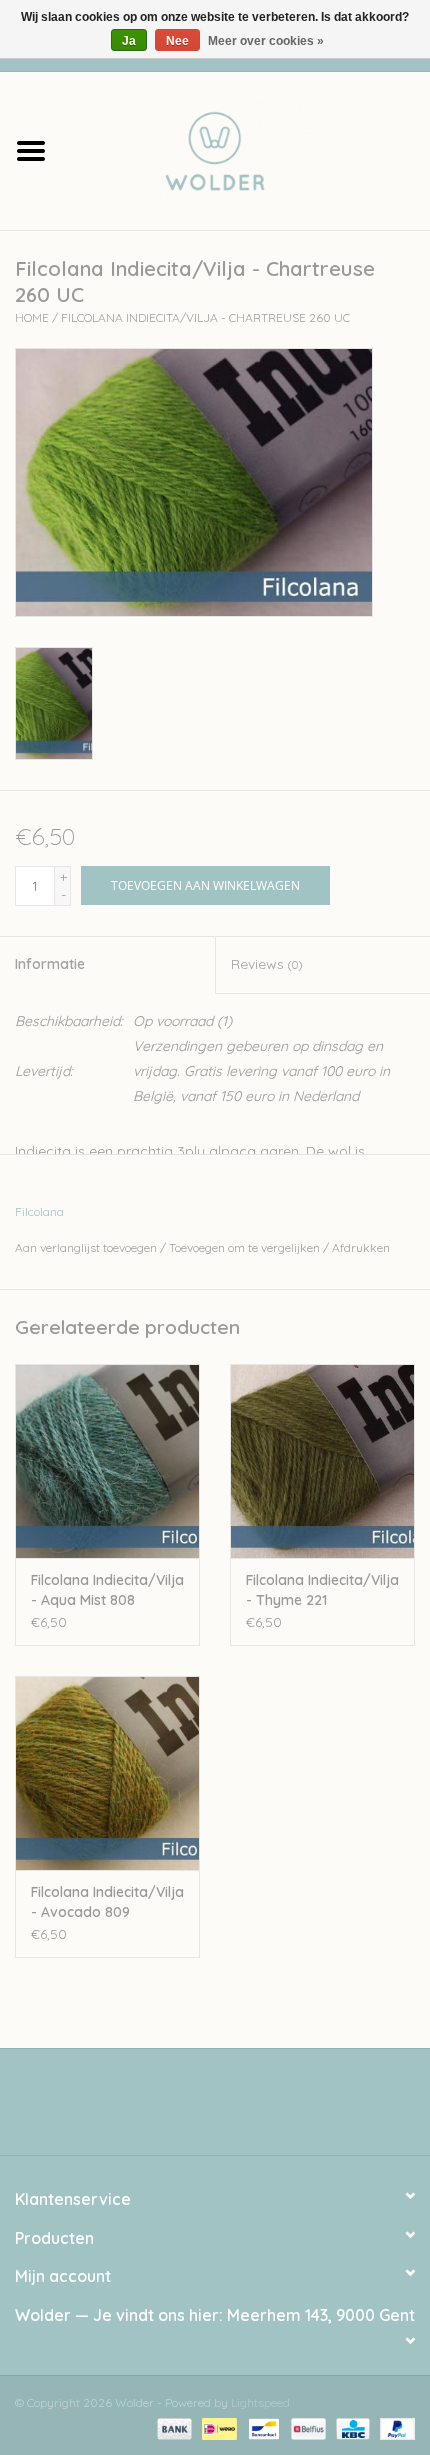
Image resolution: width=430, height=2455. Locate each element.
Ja (129, 41)
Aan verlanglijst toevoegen (86, 1247)
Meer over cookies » (266, 41)
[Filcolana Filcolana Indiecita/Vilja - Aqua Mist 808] (107, 1461)
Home (32, 317)
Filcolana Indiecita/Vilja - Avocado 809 (107, 1902)
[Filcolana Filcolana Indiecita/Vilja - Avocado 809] (107, 1773)
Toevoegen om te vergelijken (246, 1247)
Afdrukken (361, 1247)
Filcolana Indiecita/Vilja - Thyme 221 (322, 1590)
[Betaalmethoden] (172, 2427)
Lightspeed (260, 2402)
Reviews (266, 964)
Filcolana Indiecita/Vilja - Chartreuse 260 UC (205, 317)
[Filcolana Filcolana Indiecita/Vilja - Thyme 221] (322, 1461)
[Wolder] (246, 149)
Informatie (50, 964)
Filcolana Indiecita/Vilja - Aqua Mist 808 (107, 1590)
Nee (177, 41)
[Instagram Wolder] (233, 2109)
